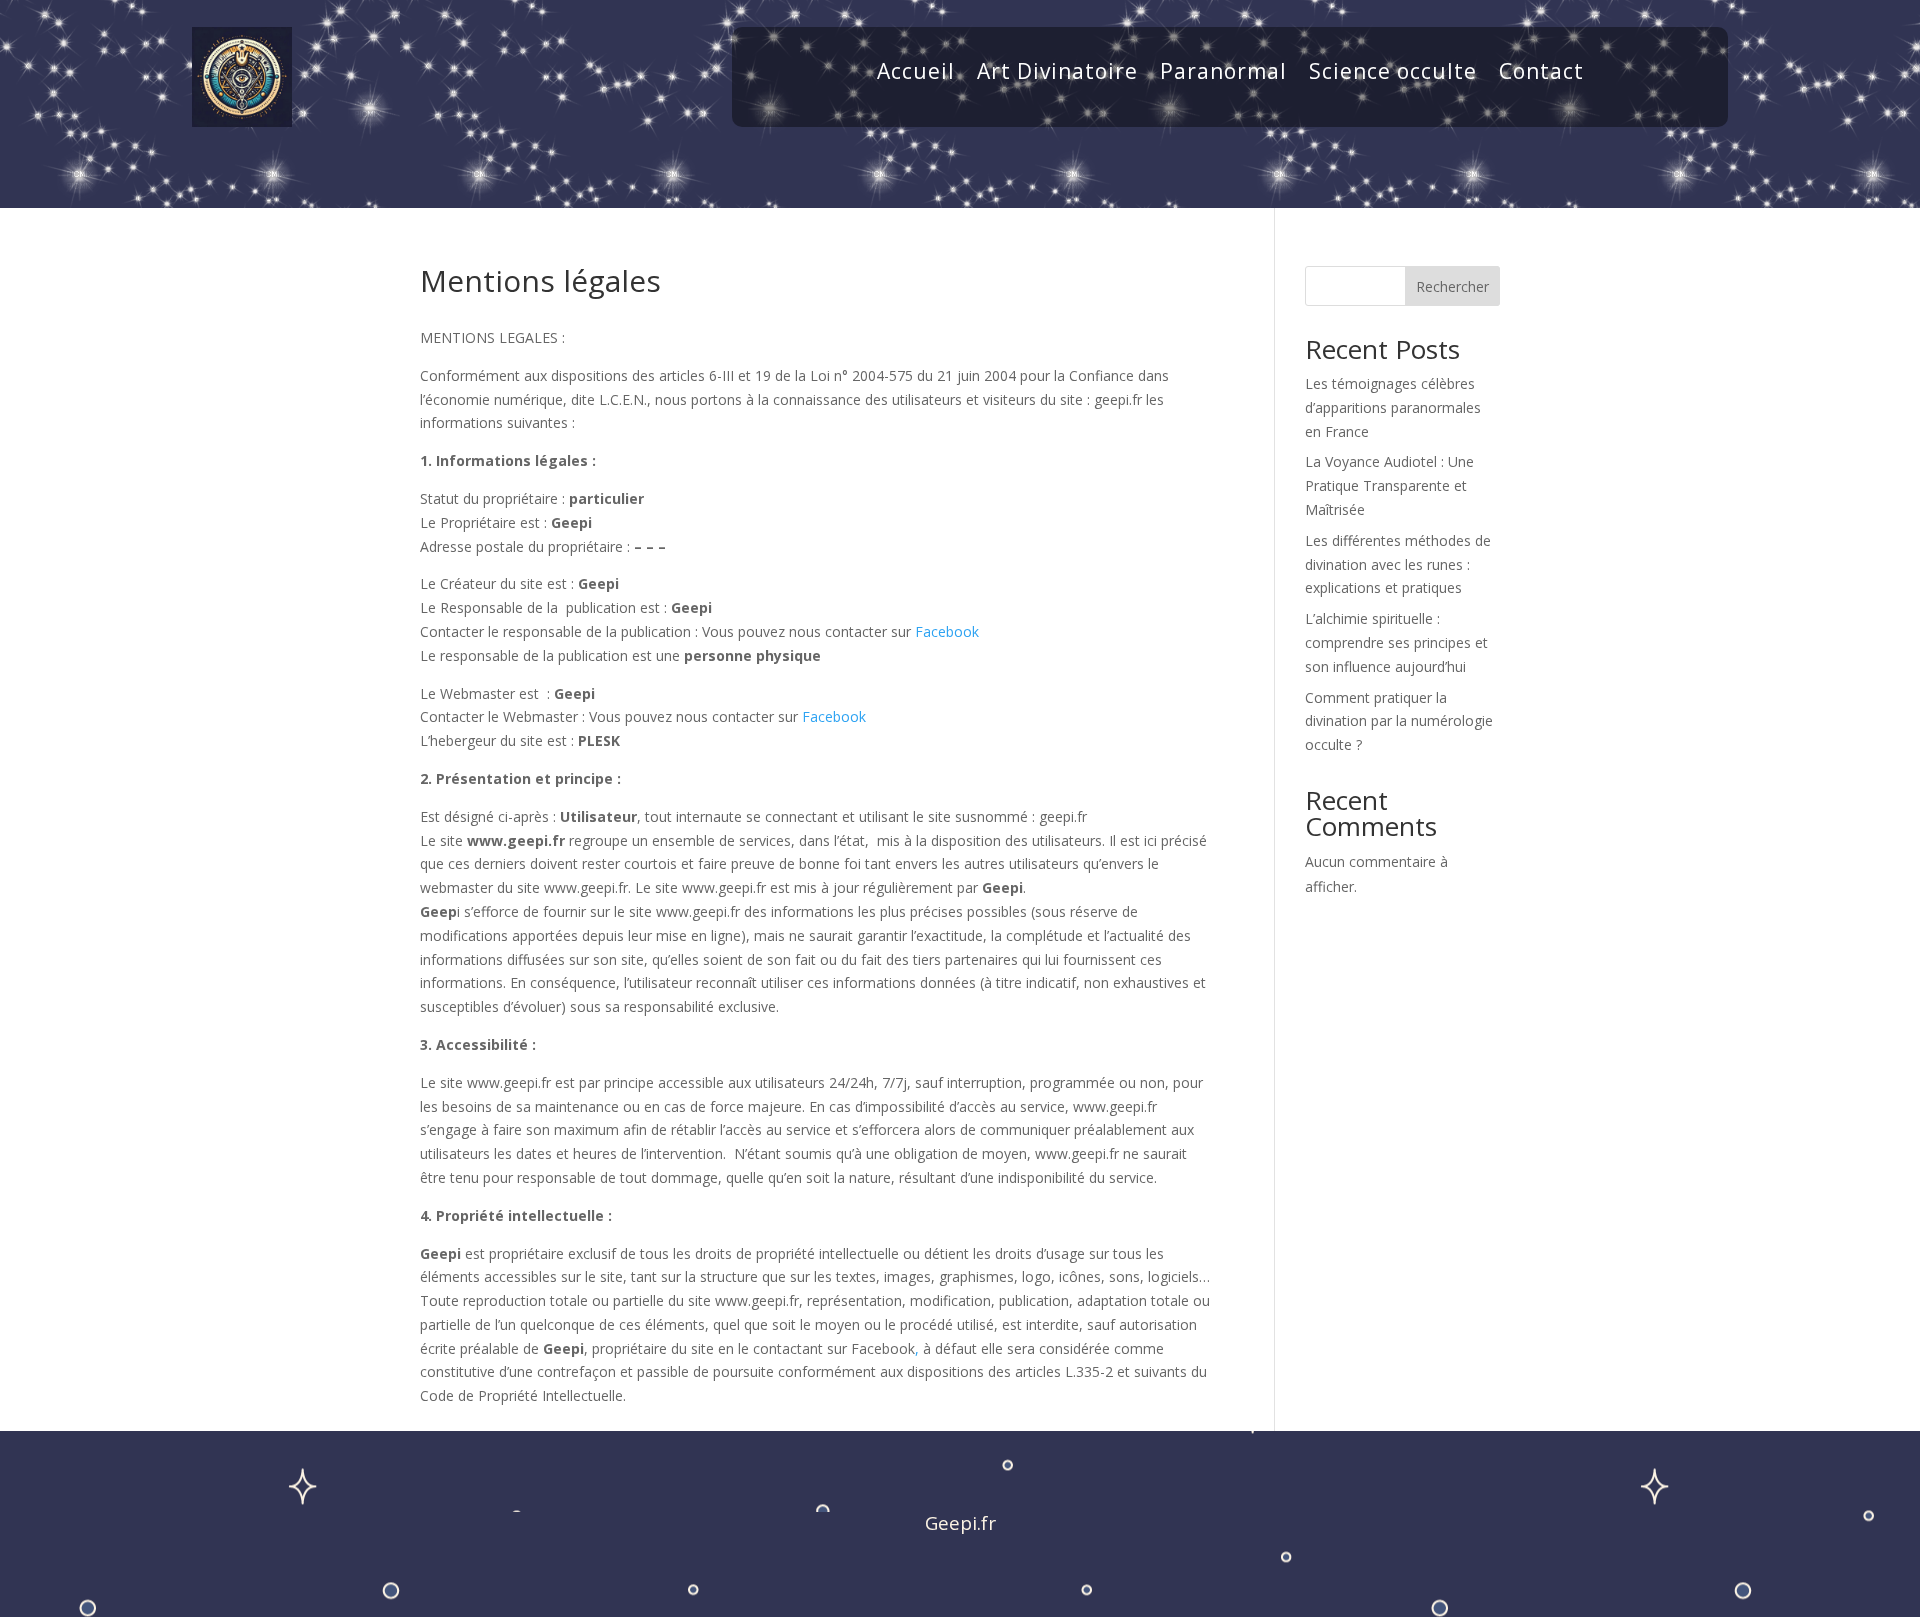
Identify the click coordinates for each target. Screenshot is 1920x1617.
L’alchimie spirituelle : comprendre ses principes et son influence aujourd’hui (1396, 642)
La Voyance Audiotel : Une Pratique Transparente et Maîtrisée (1389, 485)
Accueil (916, 74)
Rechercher (1452, 286)
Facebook (947, 631)
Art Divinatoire (1057, 74)
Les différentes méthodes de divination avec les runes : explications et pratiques (1398, 564)
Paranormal (1223, 74)
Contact (1541, 74)
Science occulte (1393, 74)
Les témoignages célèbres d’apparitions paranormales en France (1393, 407)
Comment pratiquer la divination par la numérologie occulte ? (1399, 721)
